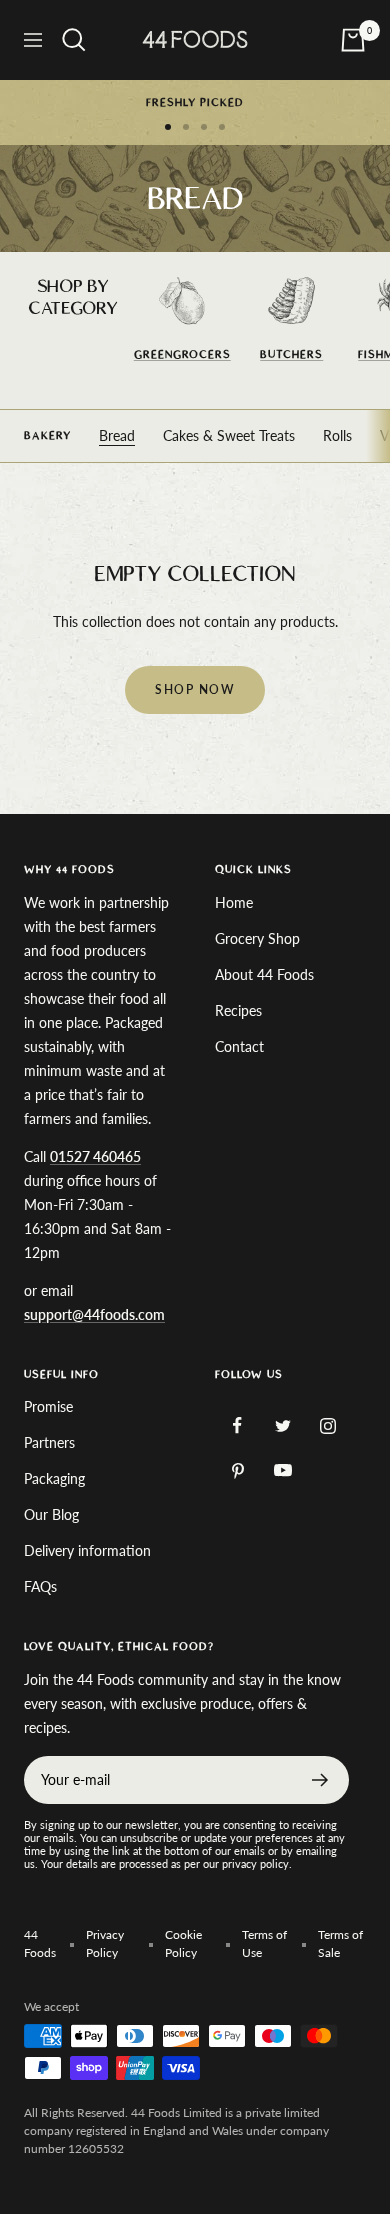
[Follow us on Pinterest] (237, 1470)
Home (234, 902)
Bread (117, 435)
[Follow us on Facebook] (237, 1425)
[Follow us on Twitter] (282, 1425)
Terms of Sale (340, 1943)
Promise (48, 1406)
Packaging (54, 1478)
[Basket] (353, 40)
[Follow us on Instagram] (327, 1425)
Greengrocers (182, 354)
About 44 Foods (264, 974)
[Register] (320, 1780)
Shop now (195, 689)
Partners (49, 1442)
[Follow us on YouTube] (282, 1470)
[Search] (74, 40)
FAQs (40, 1586)
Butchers (291, 354)
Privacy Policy (105, 1943)
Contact (239, 1046)
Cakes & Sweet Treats (229, 435)
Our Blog (51, 1514)
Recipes (238, 1010)
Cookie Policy (183, 1943)
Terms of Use (264, 1943)
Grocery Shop (257, 938)
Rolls (337, 435)
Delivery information (87, 1550)
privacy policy (255, 1863)
